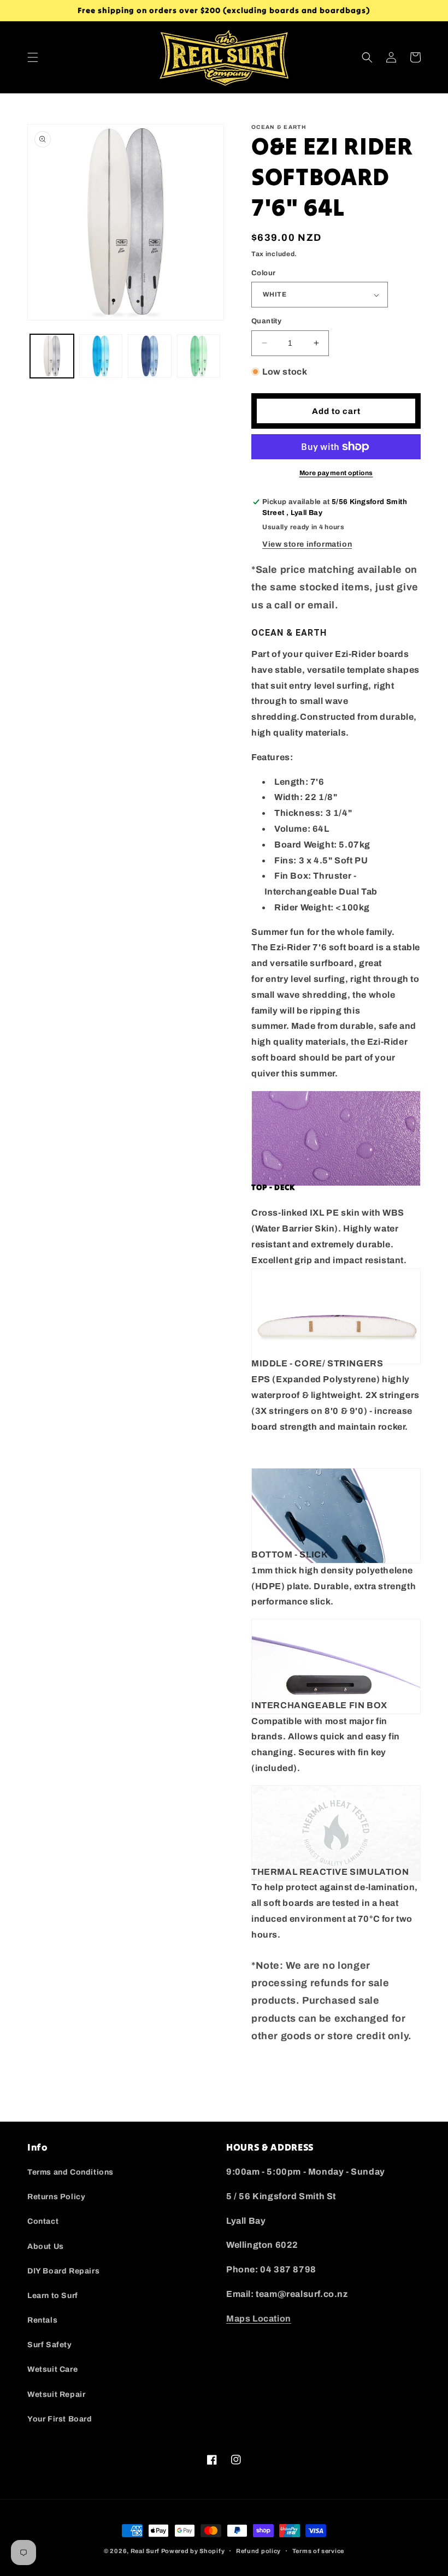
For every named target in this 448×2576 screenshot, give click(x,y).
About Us (46, 2246)
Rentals (42, 2320)
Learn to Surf (53, 2296)
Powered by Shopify (193, 2551)
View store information (307, 544)
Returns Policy (56, 2197)
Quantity (266, 321)
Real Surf (145, 2551)
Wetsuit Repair (56, 2394)
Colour (263, 273)
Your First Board (60, 2419)
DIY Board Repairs (63, 2271)
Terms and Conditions (70, 2172)
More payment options (336, 473)
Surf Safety (50, 2345)
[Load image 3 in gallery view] (150, 356)
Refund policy (258, 2551)
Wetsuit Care (52, 2369)
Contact (43, 2221)
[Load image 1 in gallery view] (52, 356)
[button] (33, 57)
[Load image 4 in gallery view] (199, 356)
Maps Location (259, 2319)
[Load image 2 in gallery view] (101, 356)
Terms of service (318, 2551)
